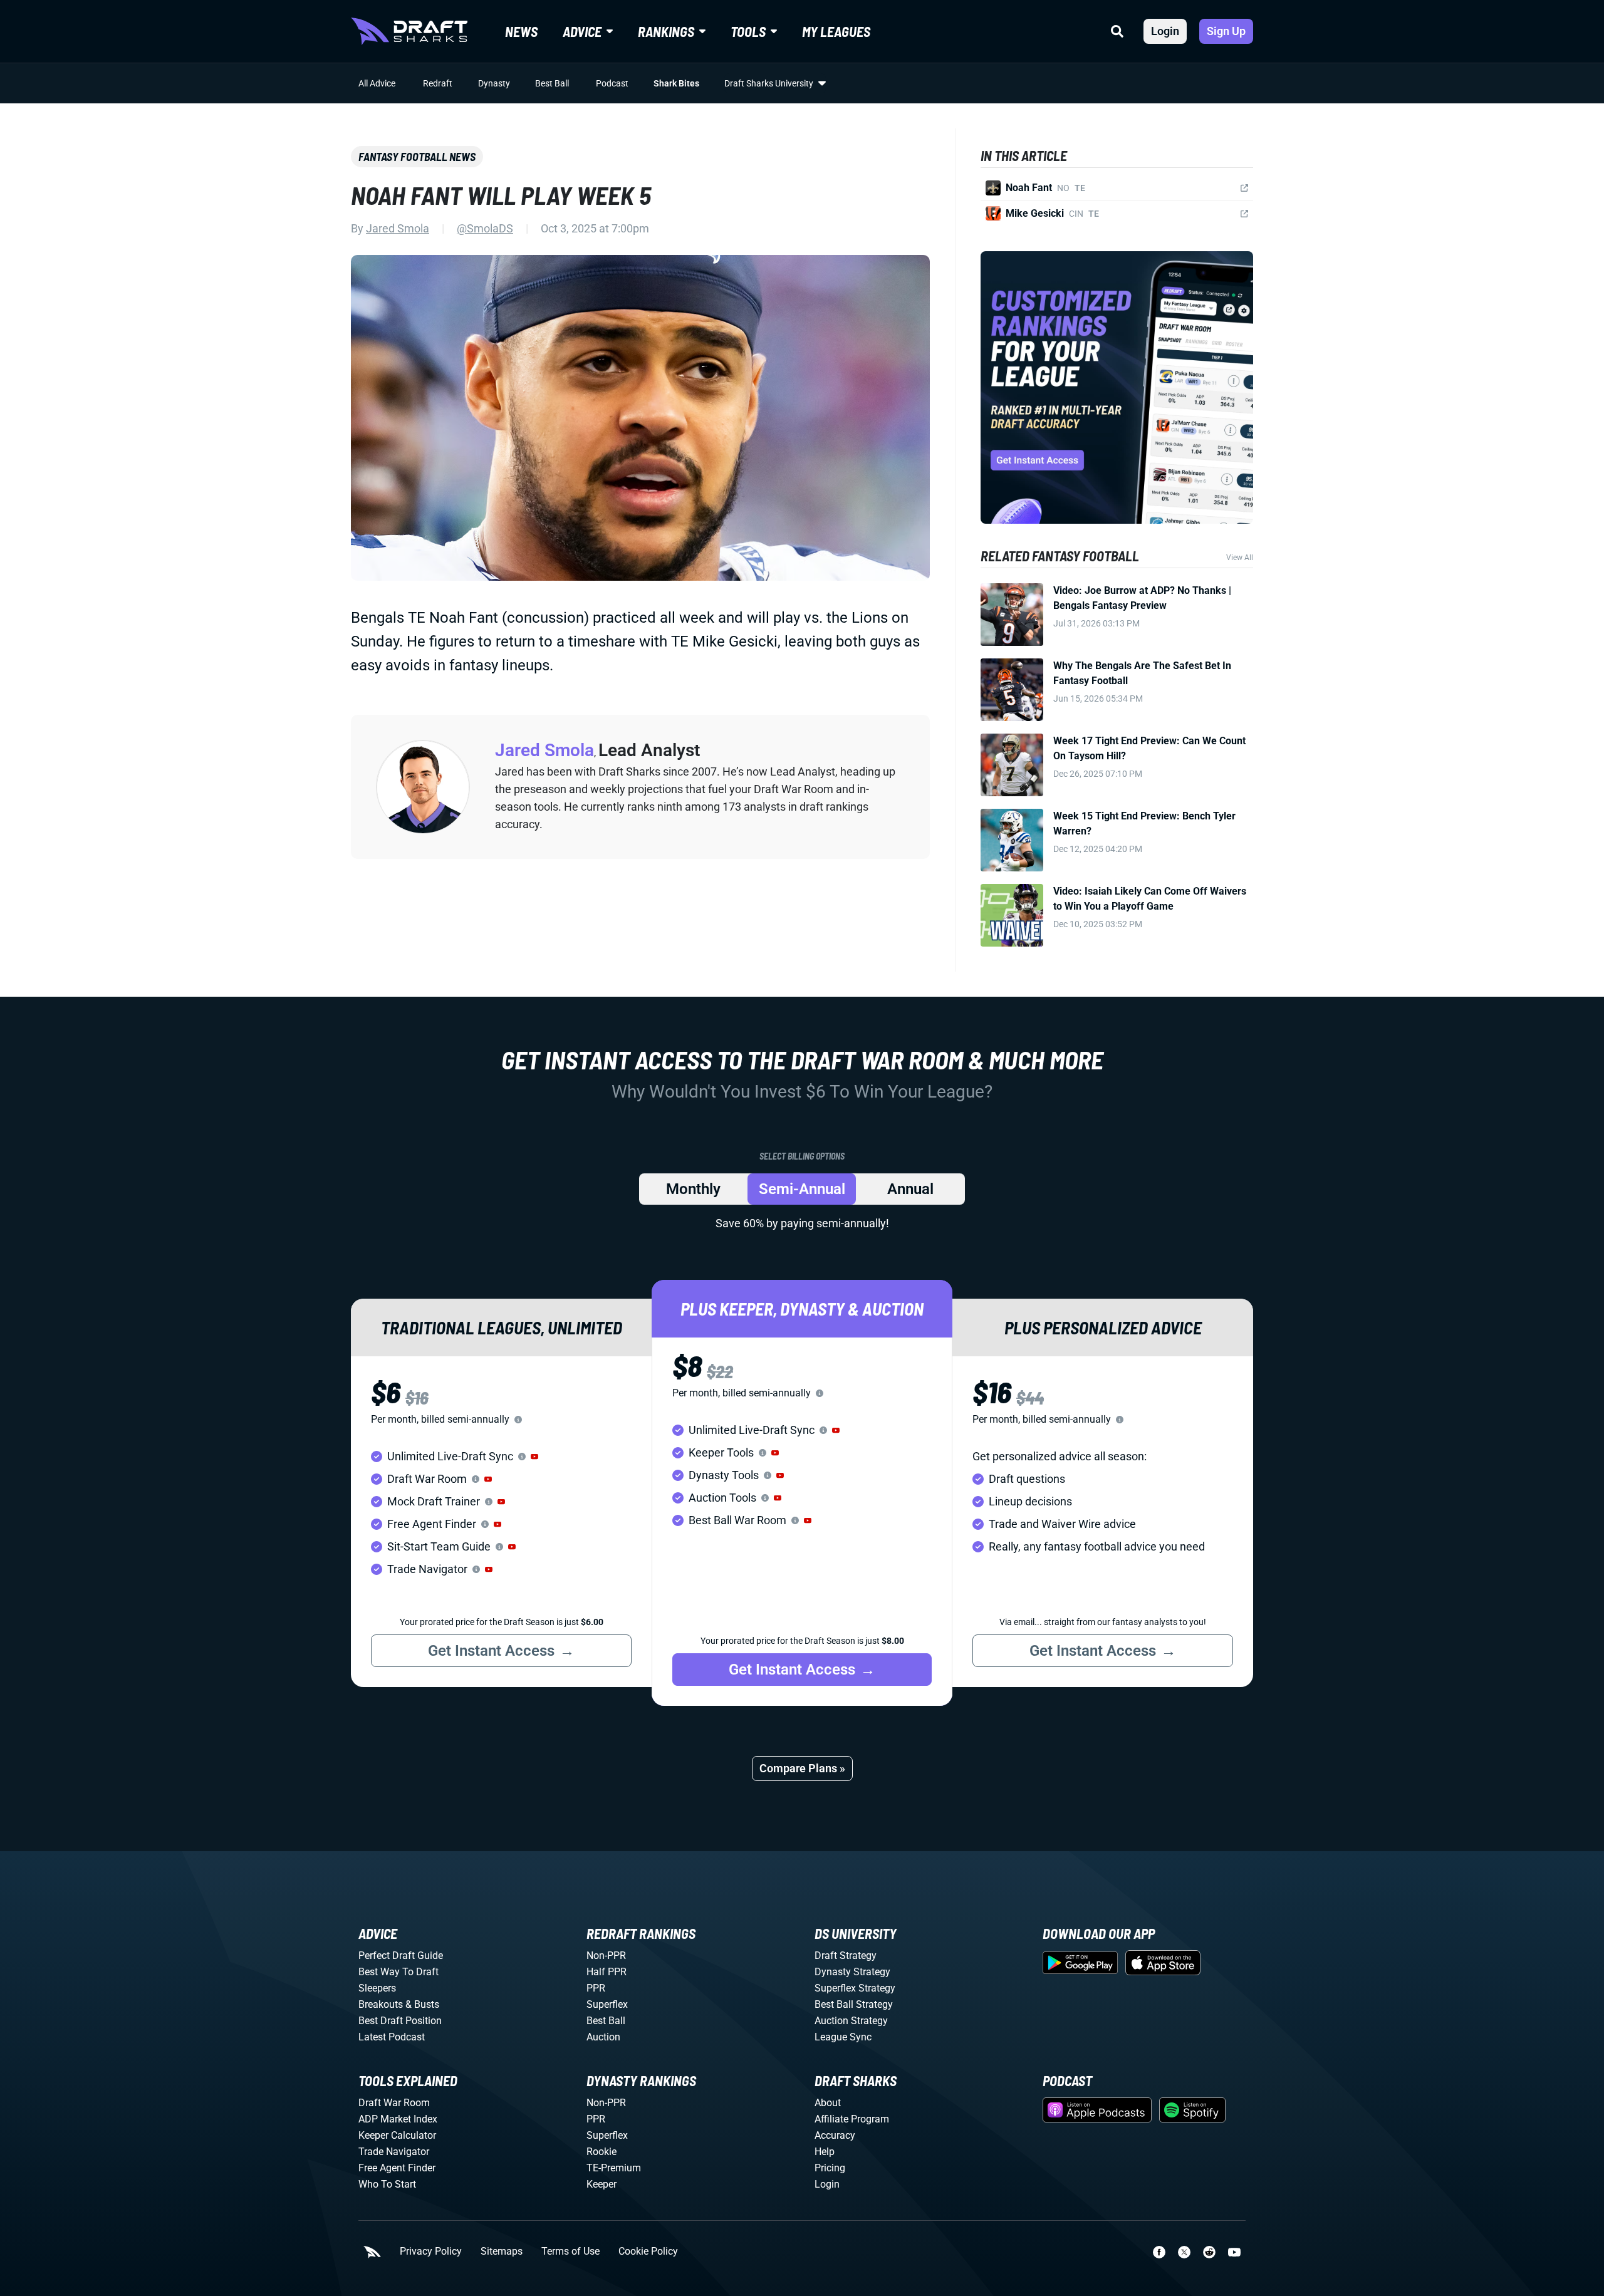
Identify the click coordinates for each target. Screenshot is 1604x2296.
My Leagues (836, 31)
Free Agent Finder (397, 2168)
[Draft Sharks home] (409, 31)
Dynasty (494, 83)
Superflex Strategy (855, 1988)
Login (1165, 31)
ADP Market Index (398, 2119)
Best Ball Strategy (854, 2004)
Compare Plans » (802, 1768)
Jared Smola (398, 228)
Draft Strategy (846, 1956)
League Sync (843, 2037)
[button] (534, 1457)
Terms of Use (570, 2252)
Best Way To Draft (398, 1972)
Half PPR (607, 1972)
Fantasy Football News (417, 157)
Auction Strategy (851, 2021)
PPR (596, 1988)
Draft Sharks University (769, 83)
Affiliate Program (852, 2119)
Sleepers (377, 1988)
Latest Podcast (392, 2037)
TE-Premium (614, 2168)
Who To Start (387, 2184)
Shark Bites (676, 83)
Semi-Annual (802, 1189)
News (521, 31)
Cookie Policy (648, 2252)
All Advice (377, 83)
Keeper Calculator (397, 2135)
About (828, 2103)
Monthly (693, 1189)
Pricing (830, 2168)
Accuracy (835, 2135)
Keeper (601, 2184)
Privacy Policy (431, 2252)
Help (825, 2152)
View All (1240, 558)
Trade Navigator (394, 2152)
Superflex (607, 2004)
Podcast (612, 83)
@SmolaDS (485, 228)
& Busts (422, 2004)
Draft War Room (394, 2103)
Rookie (601, 2152)
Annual (910, 1189)
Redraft (438, 83)
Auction (603, 2037)
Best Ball (552, 83)
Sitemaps (502, 2252)
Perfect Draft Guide (401, 1956)
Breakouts (381, 2004)
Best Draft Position (400, 2021)
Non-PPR (606, 1956)
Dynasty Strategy (852, 1972)
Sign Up (1226, 31)
